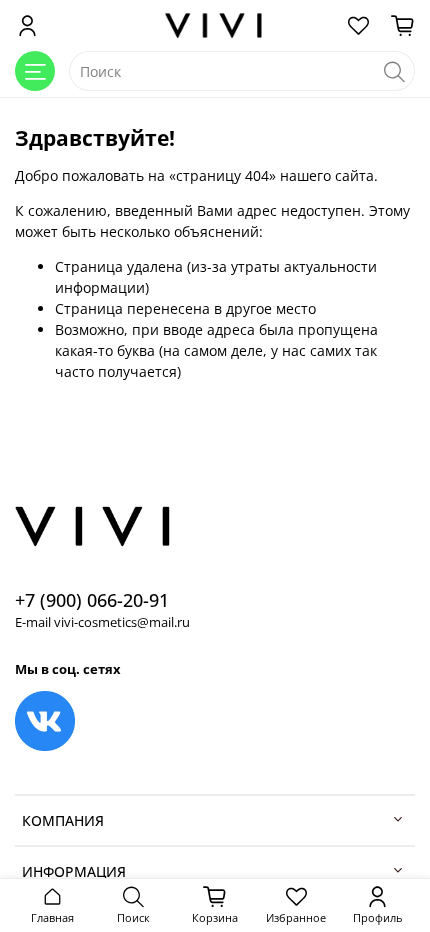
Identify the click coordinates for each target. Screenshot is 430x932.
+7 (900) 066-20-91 (92, 600)
